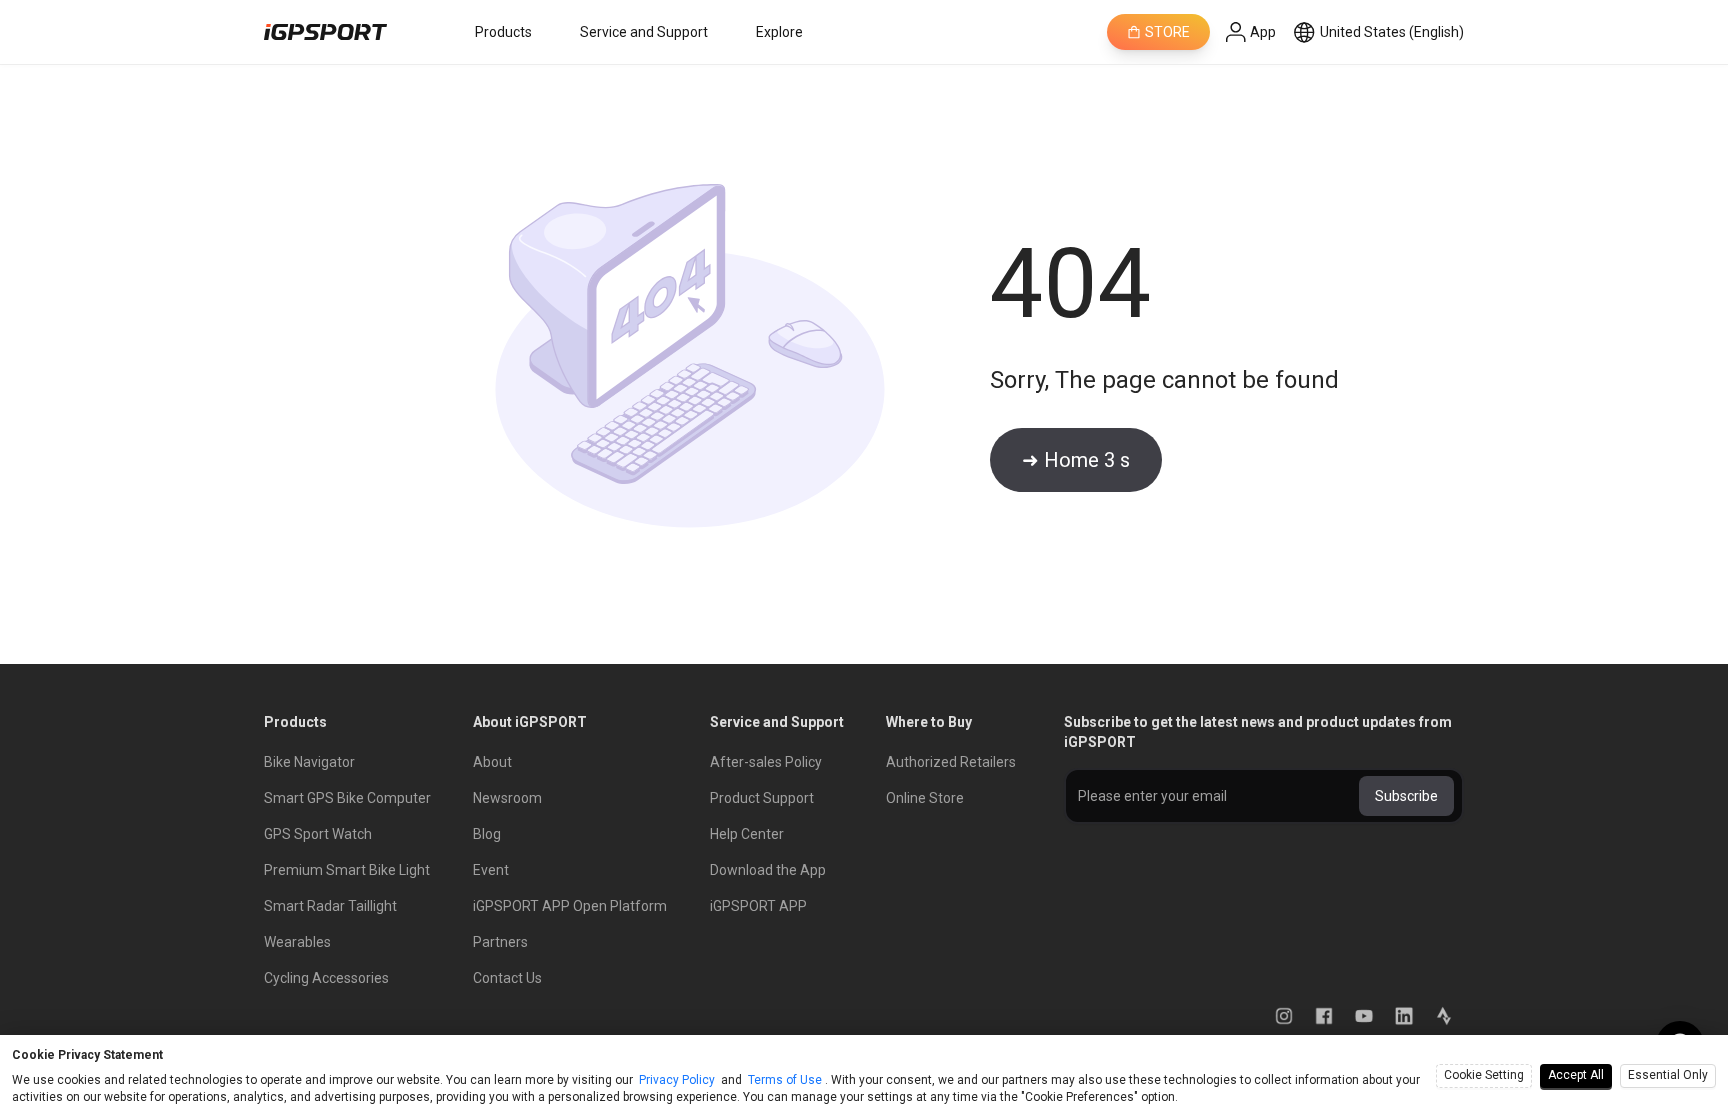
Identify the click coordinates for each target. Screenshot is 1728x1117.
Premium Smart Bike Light (347, 870)
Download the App (768, 870)
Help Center (747, 834)
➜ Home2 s (1076, 460)
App (1263, 32)
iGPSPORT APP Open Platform (570, 906)
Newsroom (507, 798)
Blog (487, 834)
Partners (500, 942)
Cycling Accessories (326, 978)
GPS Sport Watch (318, 834)
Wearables (297, 942)
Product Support (762, 798)
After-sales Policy (766, 762)
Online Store (925, 798)
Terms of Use (785, 1080)
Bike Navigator (309, 762)
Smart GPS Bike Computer (347, 798)
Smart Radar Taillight (330, 906)
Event (491, 870)
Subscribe (1406, 796)
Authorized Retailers (951, 762)
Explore (779, 32)
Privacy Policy (677, 1080)
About (492, 762)
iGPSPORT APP (758, 906)
